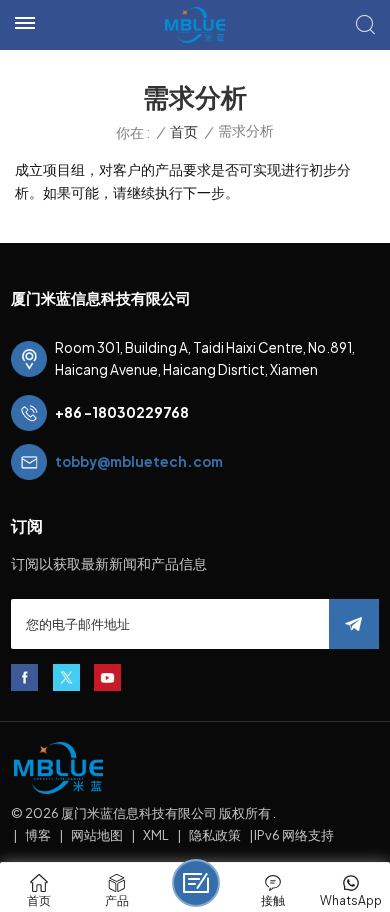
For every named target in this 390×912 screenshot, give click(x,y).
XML (156, 835)
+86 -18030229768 (122, 412)
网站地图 (97, 835)
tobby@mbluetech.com (139, 461)
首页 (184, 131)
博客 (38, 835)
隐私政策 (215, 835)
